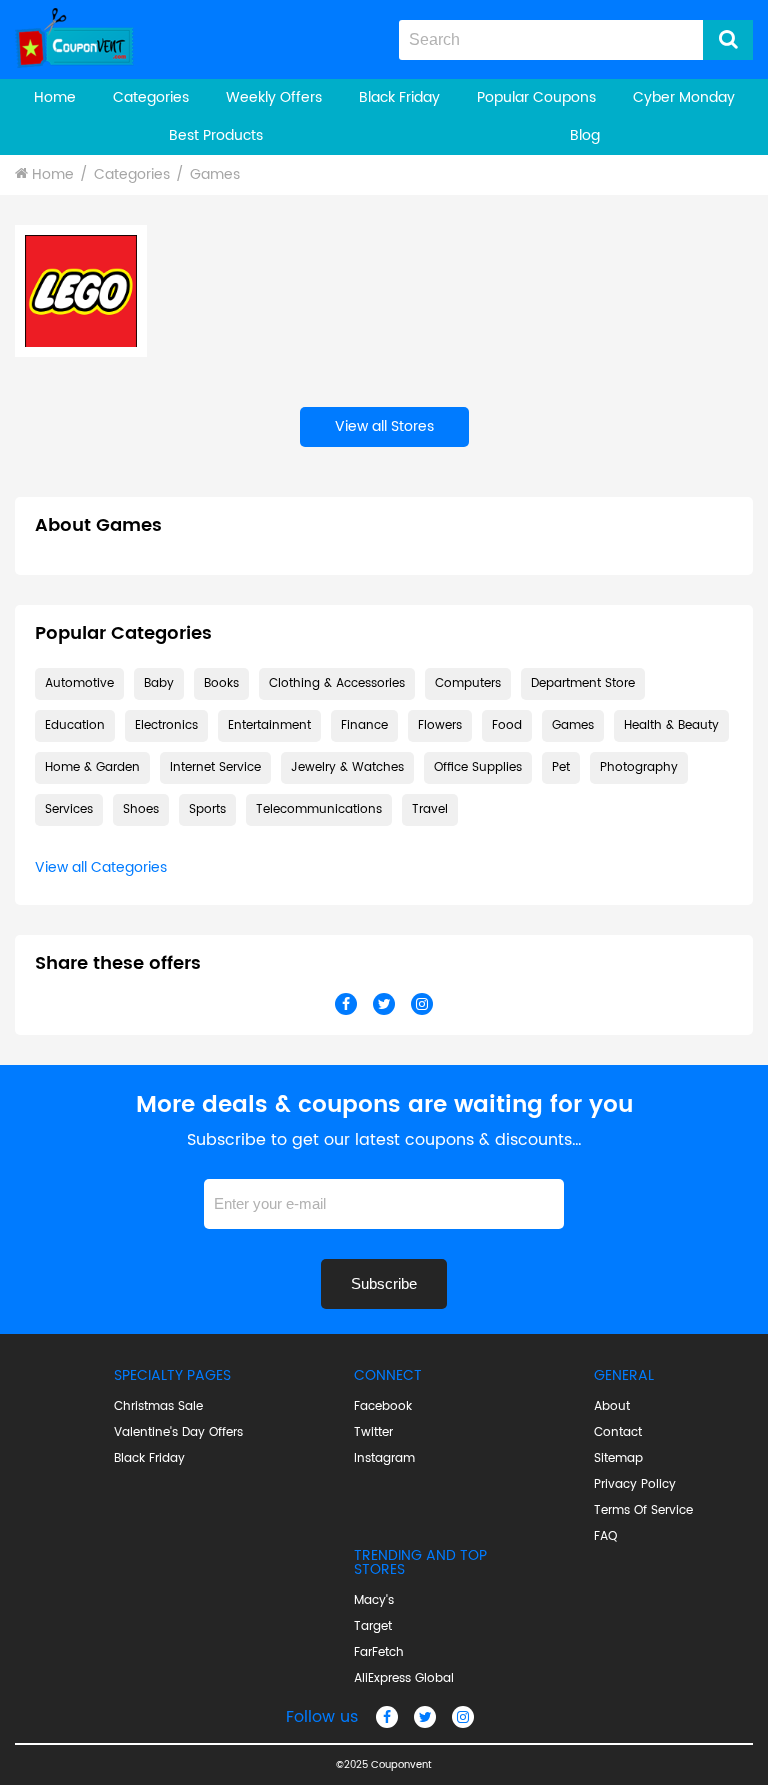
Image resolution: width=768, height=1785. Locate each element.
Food (507, 725)
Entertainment (269, 725)
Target (373, 1627)
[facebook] (387, 1717)
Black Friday (399, 97)
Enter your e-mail (384, 1172)
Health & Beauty (671, 725)
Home (55, 97)
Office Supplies (478, 767)
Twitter (373, 1433)
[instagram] (463, 1717)
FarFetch (379, 1653)
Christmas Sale (158, 1407)
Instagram (384, 1459)
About (612, 1407)
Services (69, 809)
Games (215, 174)
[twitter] (425, 1717)
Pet (561, 767)
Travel (430, 809)
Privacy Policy (635, 1485)
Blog (585, 135)
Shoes (141, 809)
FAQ (605, 1537)
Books (221, 683)
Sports (207, 809)
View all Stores (384, 426)
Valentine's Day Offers (178, 1433)
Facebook (383, 1407)
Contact (618, 1433)
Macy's (374, 1601)
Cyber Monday (684, 97)
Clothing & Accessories (337, 683)
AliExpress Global (404, 1679)
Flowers (440, 725)
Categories (151, 97)
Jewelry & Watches (347, 767)
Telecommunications (319, 809)
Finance (364, 725)
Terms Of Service (643, 1511)
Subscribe (384, 1283)
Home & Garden (92, 767)
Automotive (79, 683)
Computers (468, 683)
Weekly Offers (274, 97)
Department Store (583, 683)
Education (75, 725)
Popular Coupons (536, 97)
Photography (639, 767)
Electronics (166, 725)
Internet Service (215, 767)
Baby (159, 683)
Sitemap (618, 1459)
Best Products (216, 135)
